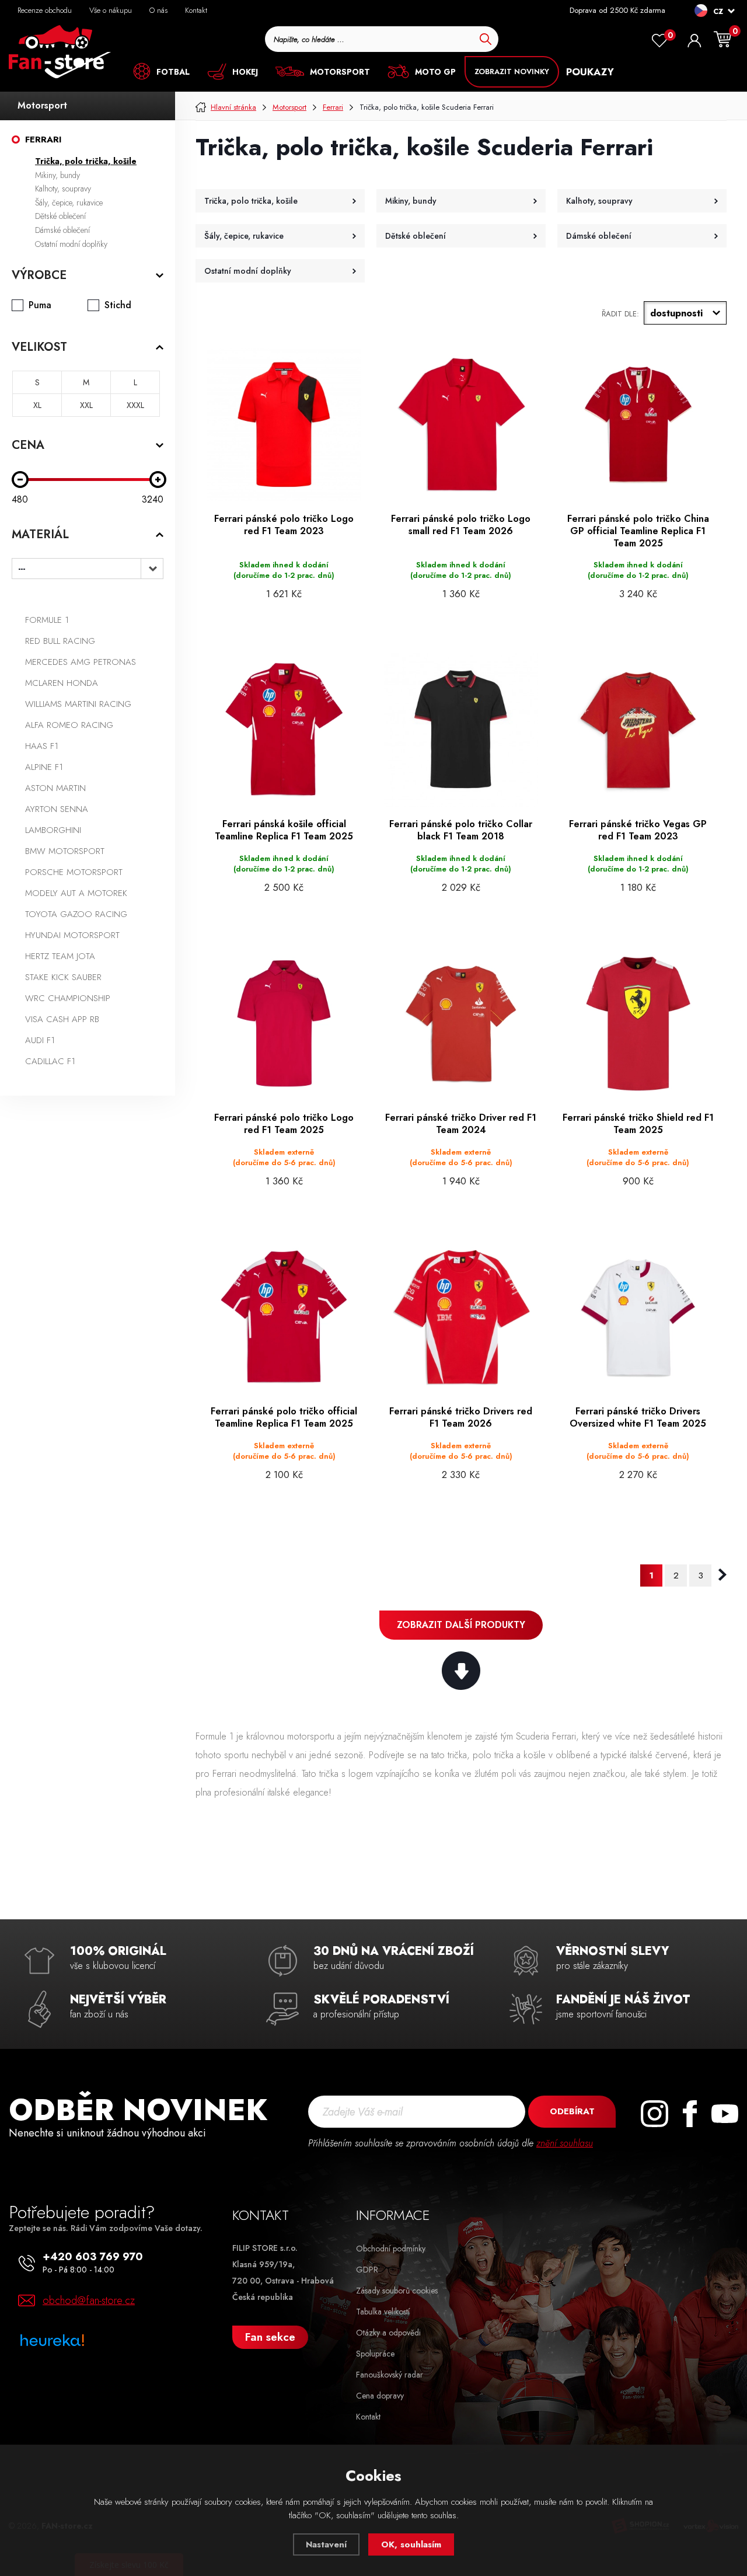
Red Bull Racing (60, 641)
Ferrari (43, 140)
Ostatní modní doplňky (71, 244)
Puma (40, 305)
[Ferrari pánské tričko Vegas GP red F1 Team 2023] (638, 730)
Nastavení (326, 2544)
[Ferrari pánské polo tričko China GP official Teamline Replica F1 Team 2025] (638, 425)
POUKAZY (590, 72)
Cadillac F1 (50, 1061)
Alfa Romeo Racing (69, 725)
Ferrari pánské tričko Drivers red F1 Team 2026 (461, 1418)
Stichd (118, 305)
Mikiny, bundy (57, 175)
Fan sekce (270, 2337)
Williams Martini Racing (78, 704)
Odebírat (572, 2111)
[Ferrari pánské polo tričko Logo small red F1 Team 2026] (461, 425)
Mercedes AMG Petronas (81, 662)
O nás (158, 10)
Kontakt (196, 10)
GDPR (367, 2270)
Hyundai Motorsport (72, 935)
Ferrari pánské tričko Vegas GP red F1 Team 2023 (638, 831)
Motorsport (42, 105)
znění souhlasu (565, 2143)
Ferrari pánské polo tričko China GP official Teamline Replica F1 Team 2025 (638, 531)
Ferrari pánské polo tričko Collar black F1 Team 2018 (461, 831)
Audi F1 (40, 1040)
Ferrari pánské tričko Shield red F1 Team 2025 (638, 1124)
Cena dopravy (380, 2396)
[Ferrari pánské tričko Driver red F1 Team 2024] (461, 1024)
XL (37, 405)
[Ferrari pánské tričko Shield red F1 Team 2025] (638, 1024)
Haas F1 (42, 746)
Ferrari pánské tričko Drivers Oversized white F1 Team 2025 (638, 1418)
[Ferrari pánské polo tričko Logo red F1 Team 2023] (284, 425)
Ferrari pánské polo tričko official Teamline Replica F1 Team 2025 (284, 1418)
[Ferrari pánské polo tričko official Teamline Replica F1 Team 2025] (284, 1317)
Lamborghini (53, 830)
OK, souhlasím (411, 2544)
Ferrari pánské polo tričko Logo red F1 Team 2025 (284, 1124)
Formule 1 (47, 620)
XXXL (135, 405)
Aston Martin (55, 788)
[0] (659, 41)
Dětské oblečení (60, 216)
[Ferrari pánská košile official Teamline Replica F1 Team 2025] (284, 730)
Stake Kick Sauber (63, 977)
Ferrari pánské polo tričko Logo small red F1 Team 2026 (461, 525)
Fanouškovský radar (390, 2375)
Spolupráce (375, 2354)
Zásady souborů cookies (397, 2291)
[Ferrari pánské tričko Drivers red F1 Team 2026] (461, 1317)
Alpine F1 (44, 767)
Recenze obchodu (45, 10)
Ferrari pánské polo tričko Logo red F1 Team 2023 (284, 525)
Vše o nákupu (111, 10)
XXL (86, 405)
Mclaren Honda (62, 683)
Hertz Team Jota (60, 956)
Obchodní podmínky (391, 2249)
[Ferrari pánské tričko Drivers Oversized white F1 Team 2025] (638, 1317)
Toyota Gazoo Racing (76, 914)
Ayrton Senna (57, 809)
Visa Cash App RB (62, 1019)
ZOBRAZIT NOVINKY (512, 72)
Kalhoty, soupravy (63, 189)
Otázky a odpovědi (388, 2333)
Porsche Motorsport (74, 872)
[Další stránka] (722, 1575)
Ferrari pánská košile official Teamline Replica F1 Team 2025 (284, 831)
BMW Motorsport (65, 851)
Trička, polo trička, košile (86, 161)
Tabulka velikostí (383, 2312)
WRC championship (68, 998)
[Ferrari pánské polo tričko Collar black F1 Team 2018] (461, 730)
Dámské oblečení (62, 230)
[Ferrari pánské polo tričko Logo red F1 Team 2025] (284, 1024)
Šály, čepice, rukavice (69, 203)
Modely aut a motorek (76, 893)
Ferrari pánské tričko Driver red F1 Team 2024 (461, 1124)
